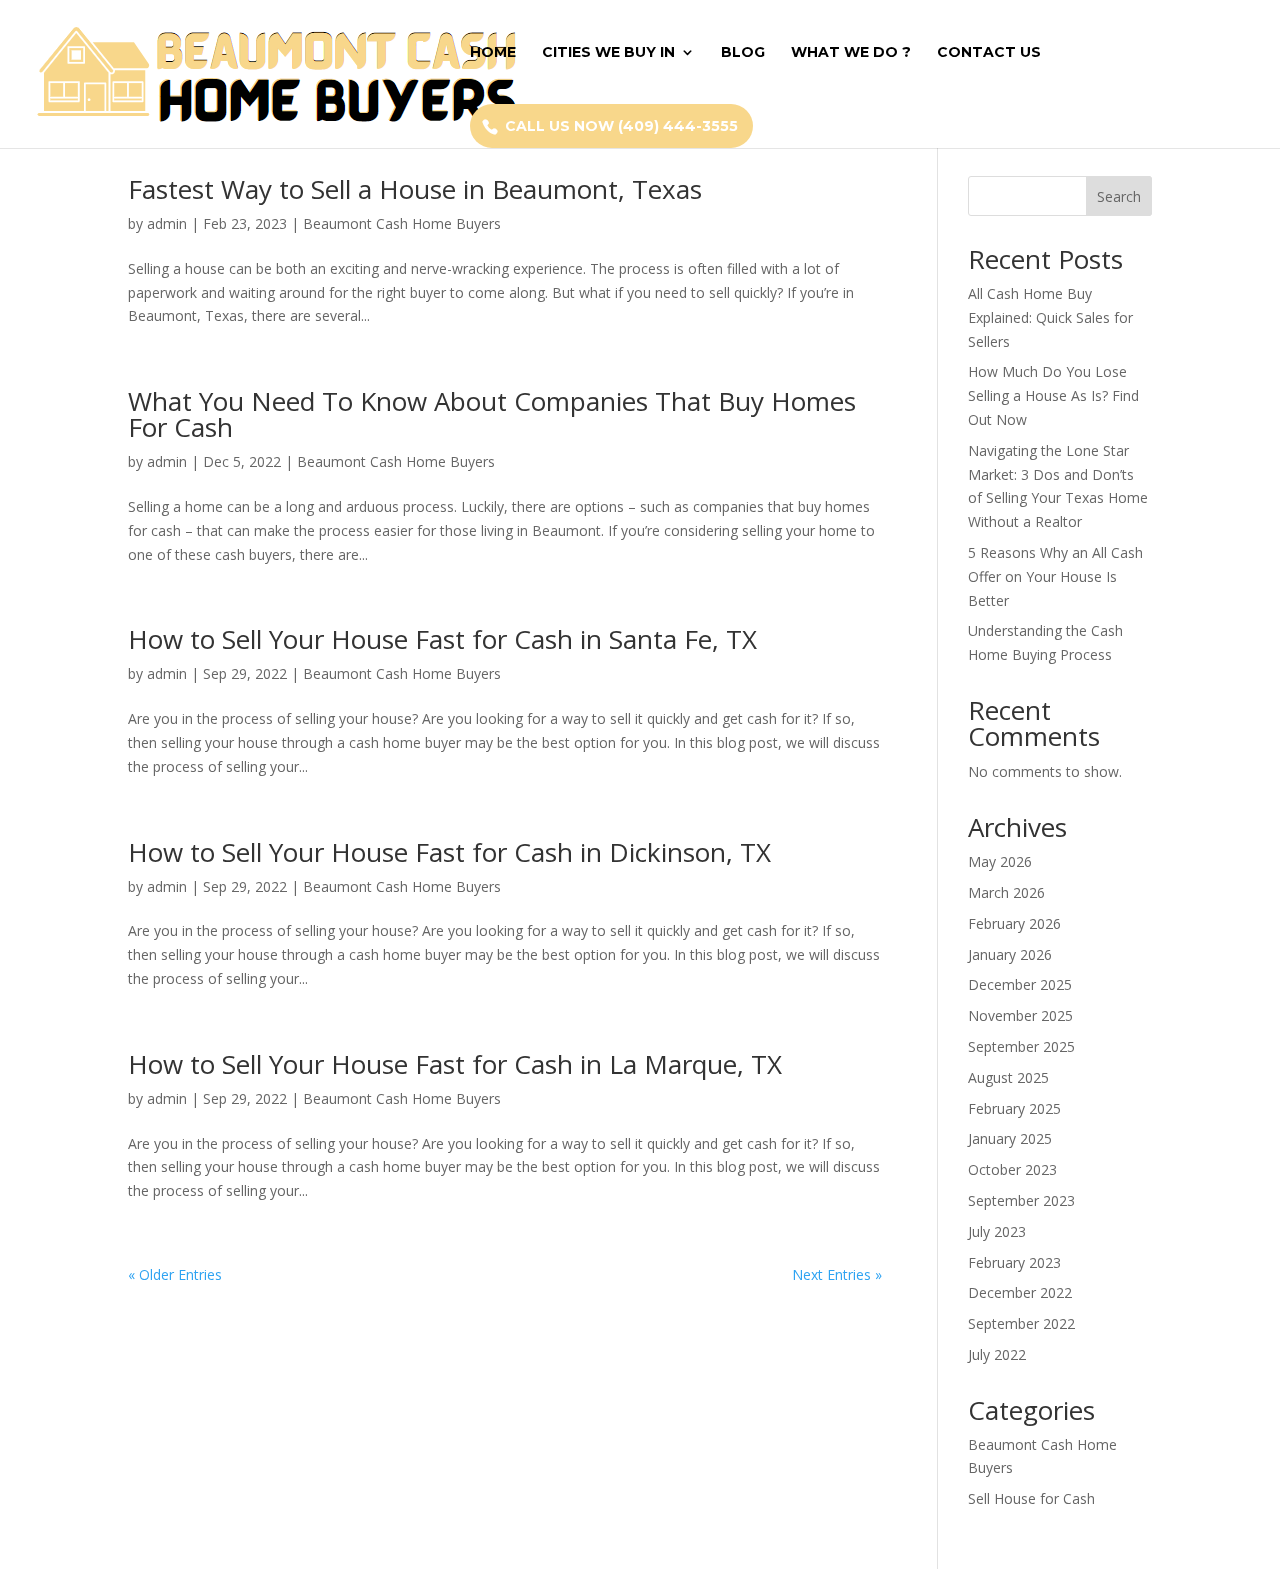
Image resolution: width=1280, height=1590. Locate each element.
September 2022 (1021, 1323)
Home (493, 53)
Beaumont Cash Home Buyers (402, 223)
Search (1119, 196)
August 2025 (1008, 1077)
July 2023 (997, 1231)
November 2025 (1020, 1015)
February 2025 (1014, 1108)
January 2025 (1010, 1138)
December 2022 (1020, 1292)
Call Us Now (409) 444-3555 (621, 126)
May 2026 (1000, 861)
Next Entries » (837, 1274)
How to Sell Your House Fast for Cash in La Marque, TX (455, 1064)
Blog (743, 53)
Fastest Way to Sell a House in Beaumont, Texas (415, 189)
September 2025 (1021, 1046)
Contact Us (989, 53)
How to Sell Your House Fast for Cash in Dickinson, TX (449, 852)
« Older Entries (175, 1274)
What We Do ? (851, 53)
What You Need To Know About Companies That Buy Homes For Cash (492, 414)
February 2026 (1014, 923)
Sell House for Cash (1031, 1498)
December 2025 (1020, 984)
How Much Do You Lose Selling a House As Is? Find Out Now (1053, 395)
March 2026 (1006, 892)
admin (167, 223)
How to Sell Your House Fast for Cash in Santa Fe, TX (442, 639)
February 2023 (1014, 1262)
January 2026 (1010, 954)
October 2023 (1012, 1169)
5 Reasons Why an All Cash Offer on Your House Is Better (1055, 576)
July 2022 (997, 1354)
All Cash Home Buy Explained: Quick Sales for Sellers (1050, 317)
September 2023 (1021, 1200)
